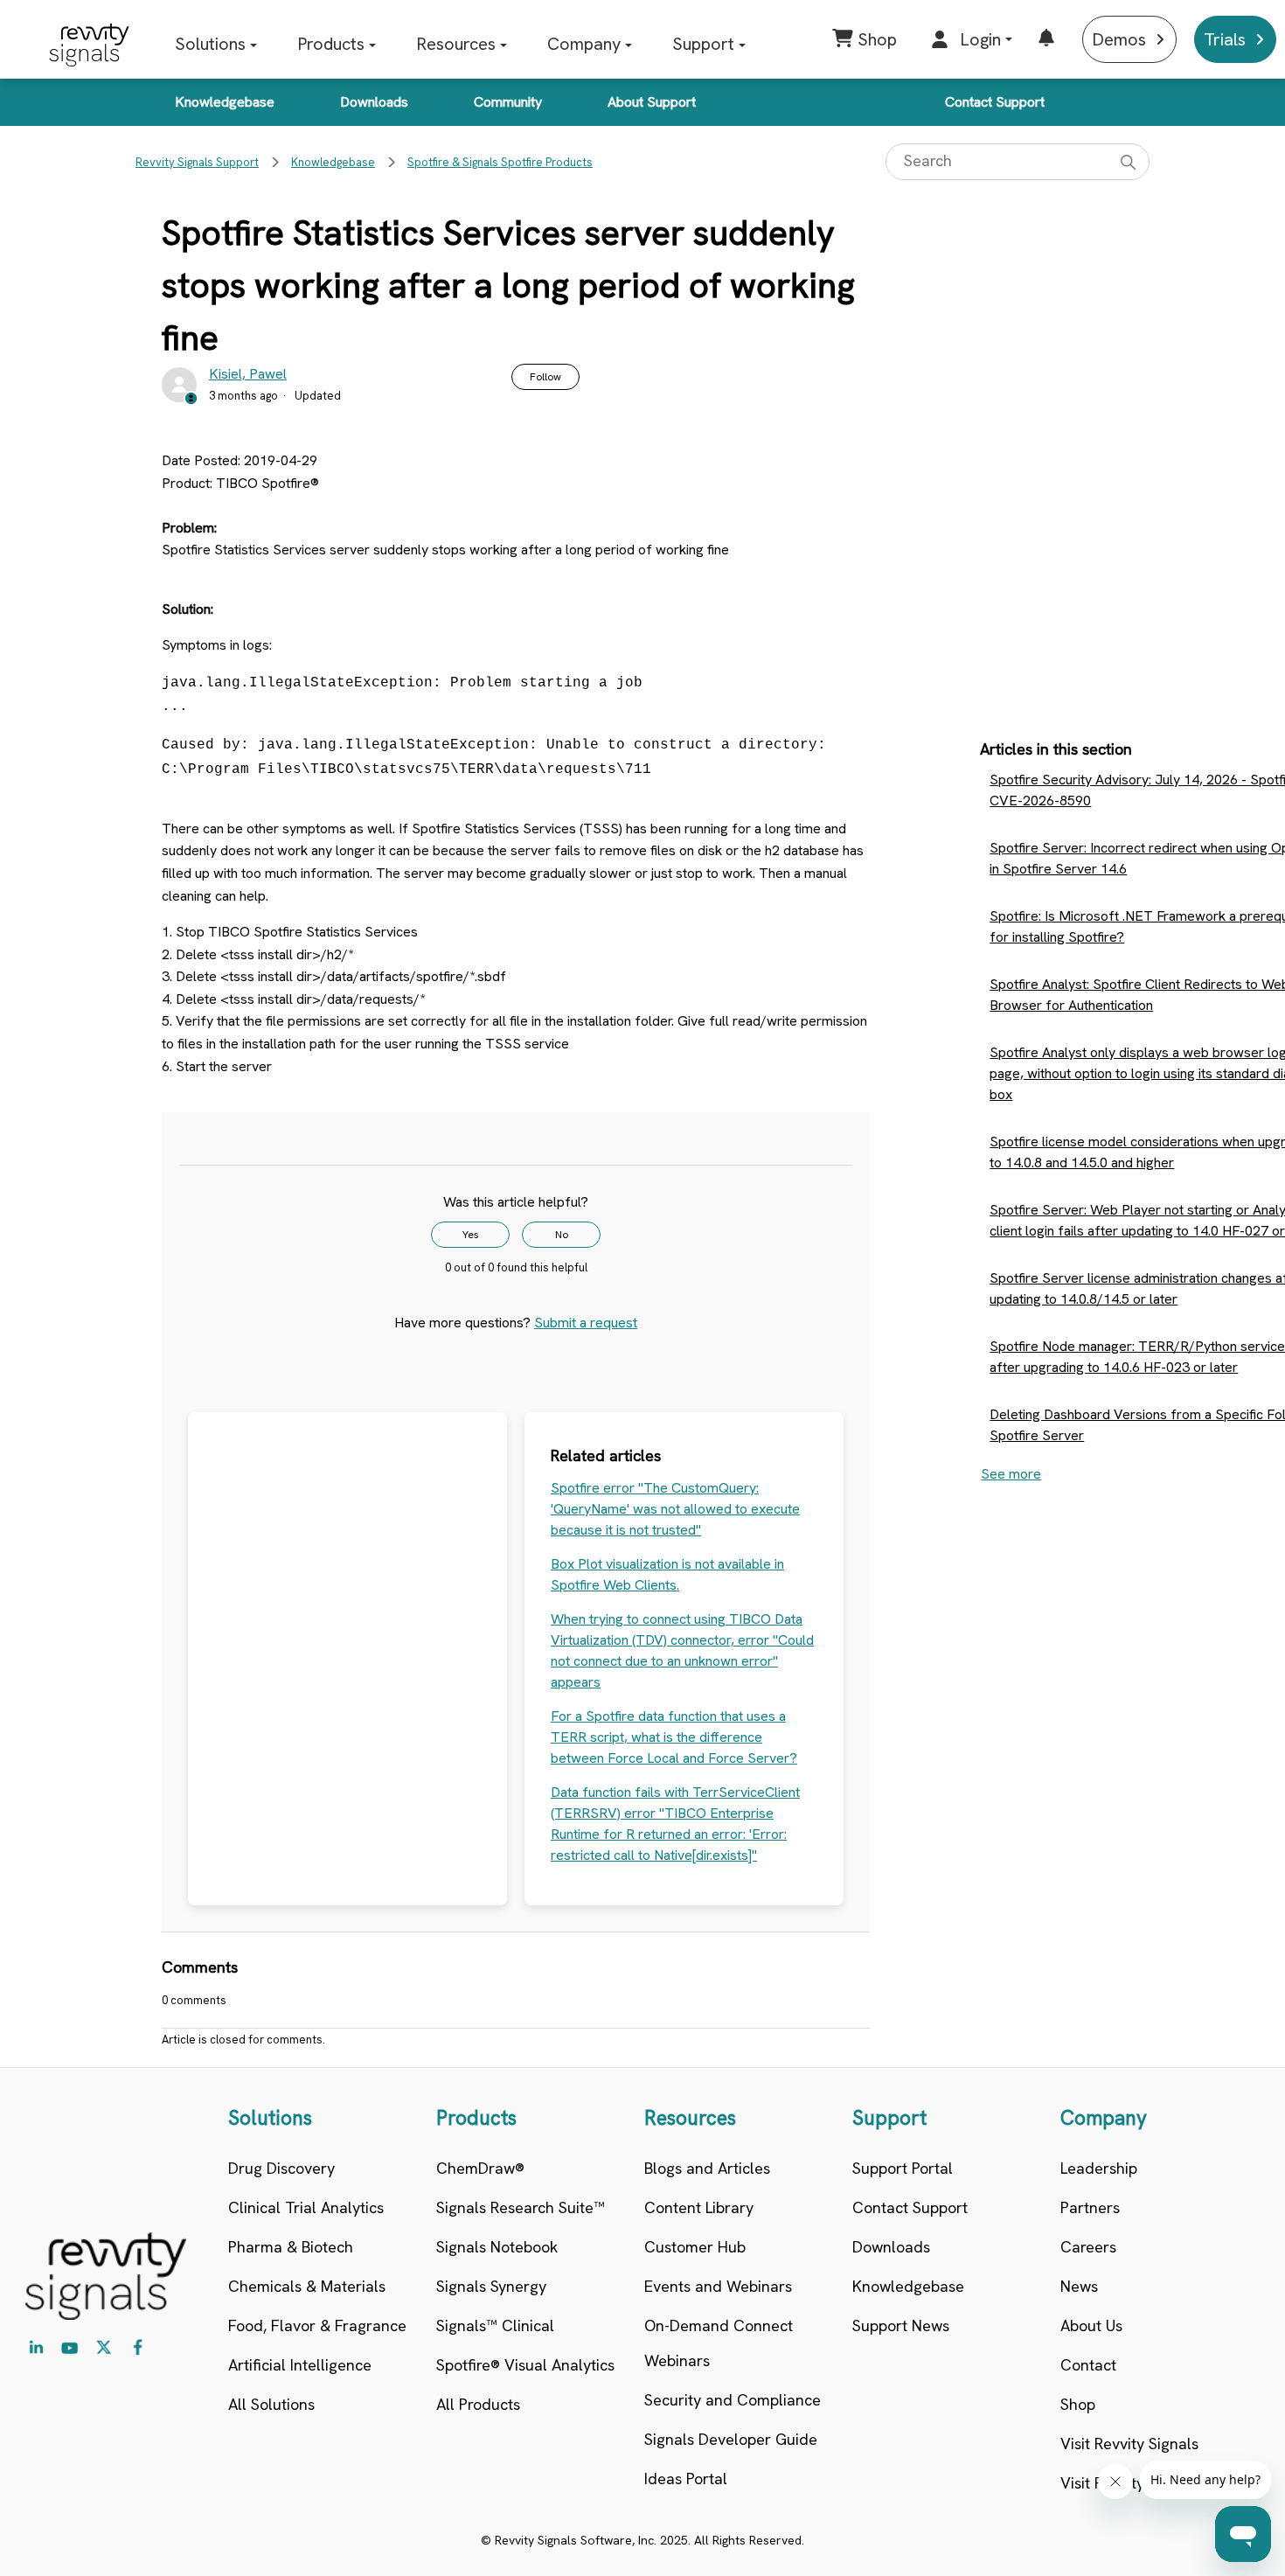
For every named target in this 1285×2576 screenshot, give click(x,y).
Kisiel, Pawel (248, 374)
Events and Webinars (718, 2286)
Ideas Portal (686, 2479)
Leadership (1099, 2168)
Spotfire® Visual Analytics (525, 2365)
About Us (1091, 2325)
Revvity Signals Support (197, 162)
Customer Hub (695, 2247)
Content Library (699, 2207)
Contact (1088, 2365)
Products (331, 44)
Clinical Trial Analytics (306, 2207)
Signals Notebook (497, 2247)
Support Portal (903, 2168)
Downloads (374, 102)
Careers (1088, 2247)
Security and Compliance (733, 2400)
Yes (471, 1235)
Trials (1225, 39)
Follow (545, 377)
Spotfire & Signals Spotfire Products (500, 162)
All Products (478, 2404)
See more (1011, 1474)
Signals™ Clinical (495, 2325)
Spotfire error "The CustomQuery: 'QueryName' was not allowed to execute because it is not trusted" (675, 1509)
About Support (652, 102)
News (1079, 2286)
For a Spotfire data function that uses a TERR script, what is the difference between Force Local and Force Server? (674, 1737)
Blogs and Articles (707, 2168)
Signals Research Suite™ (521, 2207)
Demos (1119, 39)
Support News (901, 2325)
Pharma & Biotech (291, 2247)
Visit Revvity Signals (1129, 2444)
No (562, 1235)
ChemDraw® (480, 2168)
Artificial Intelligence (300, 2365)
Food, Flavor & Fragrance (317, 2325)
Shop (1078, 2404)
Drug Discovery (281, 2168)
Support (703, 44)
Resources (456, 44)
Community (508, 102)
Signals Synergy (491, 2286)
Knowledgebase (225, 102)
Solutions (210, 44)
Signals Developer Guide (731, 2439)
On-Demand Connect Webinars (719, 2343)
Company (584, 44)
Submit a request (586, 1323)
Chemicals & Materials (307, 2286)
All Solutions (271, 2404)
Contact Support (995, 102)
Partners (1090, 2207)
